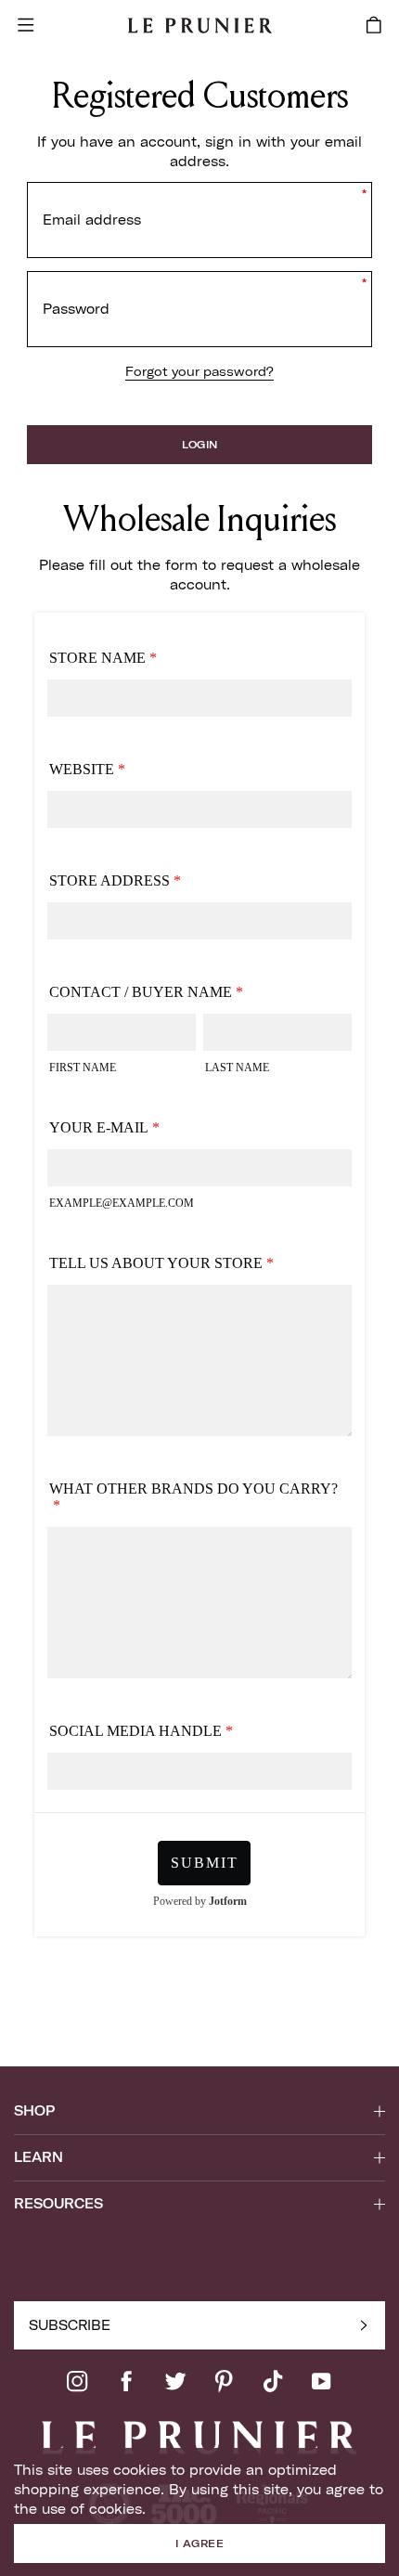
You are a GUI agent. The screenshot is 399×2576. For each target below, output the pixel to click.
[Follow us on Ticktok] (273, 2381)
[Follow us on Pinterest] (224, 2381)
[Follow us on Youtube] (321, 2381)
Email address (92, 220)
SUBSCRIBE (70, 2325)
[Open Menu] (26, 25)
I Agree (199, 2544)
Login (200, 445)
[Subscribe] (364, 2325)
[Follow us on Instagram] (77, 2381)
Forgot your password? (199, 371)
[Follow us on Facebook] (126, 2381)
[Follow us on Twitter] (175, 2381)
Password (76, 309)
